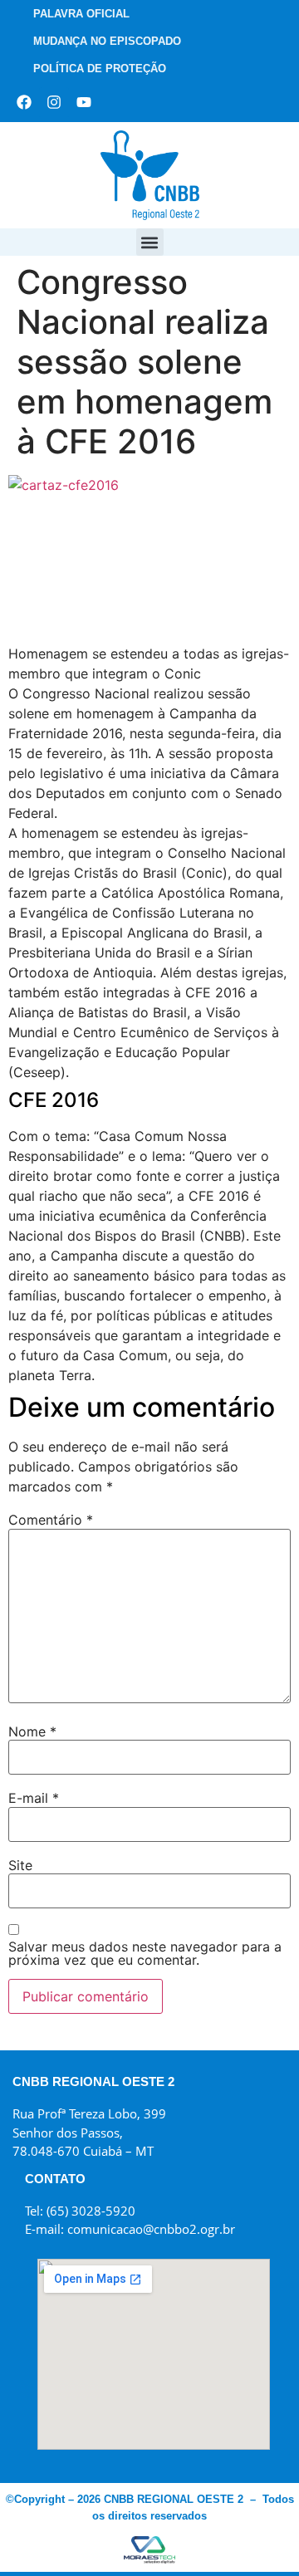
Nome (32, 1731)
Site (20, 1865)
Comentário (51, 1520)
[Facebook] (24, 102)
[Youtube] (84, 102)
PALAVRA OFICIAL (81, 14)
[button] (150, 242)
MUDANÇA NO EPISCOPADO (107, 41)
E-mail (34, 1798)
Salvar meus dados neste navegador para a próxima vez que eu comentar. (145, 1953)
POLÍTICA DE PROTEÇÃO (100, 69)
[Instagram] (54, 102)
